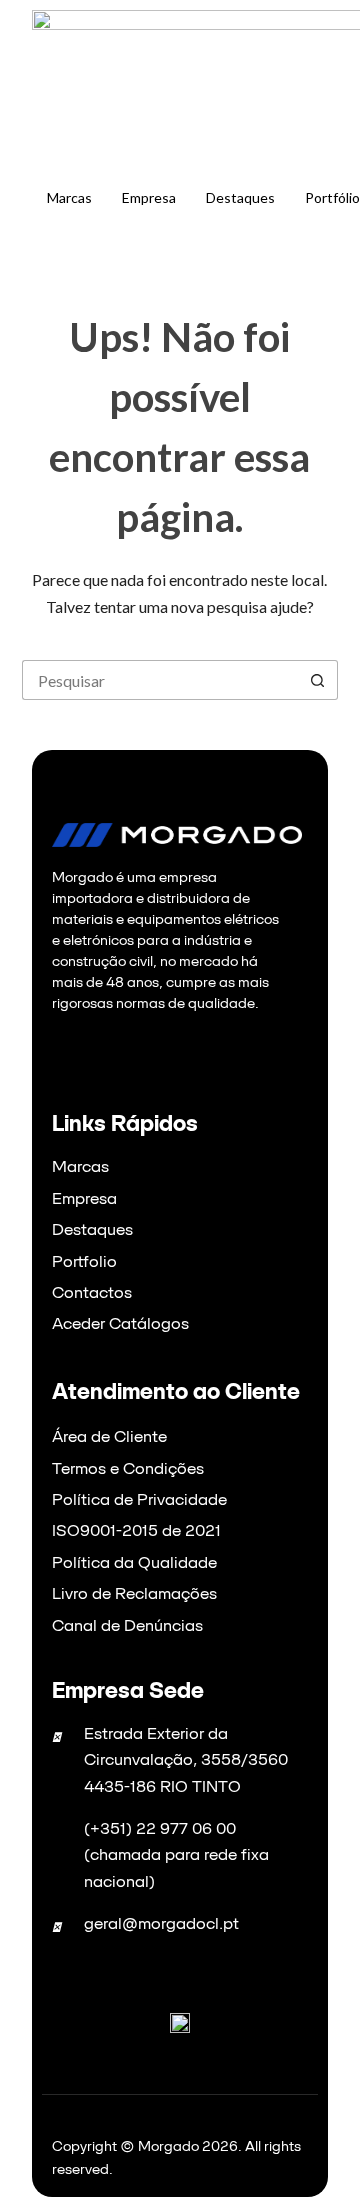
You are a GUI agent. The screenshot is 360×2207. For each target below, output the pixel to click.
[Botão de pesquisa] (318, 680)
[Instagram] (116, 1052)
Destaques (240, 197)
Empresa (149, 197)
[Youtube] (141, 1052)
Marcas (69, 197)
